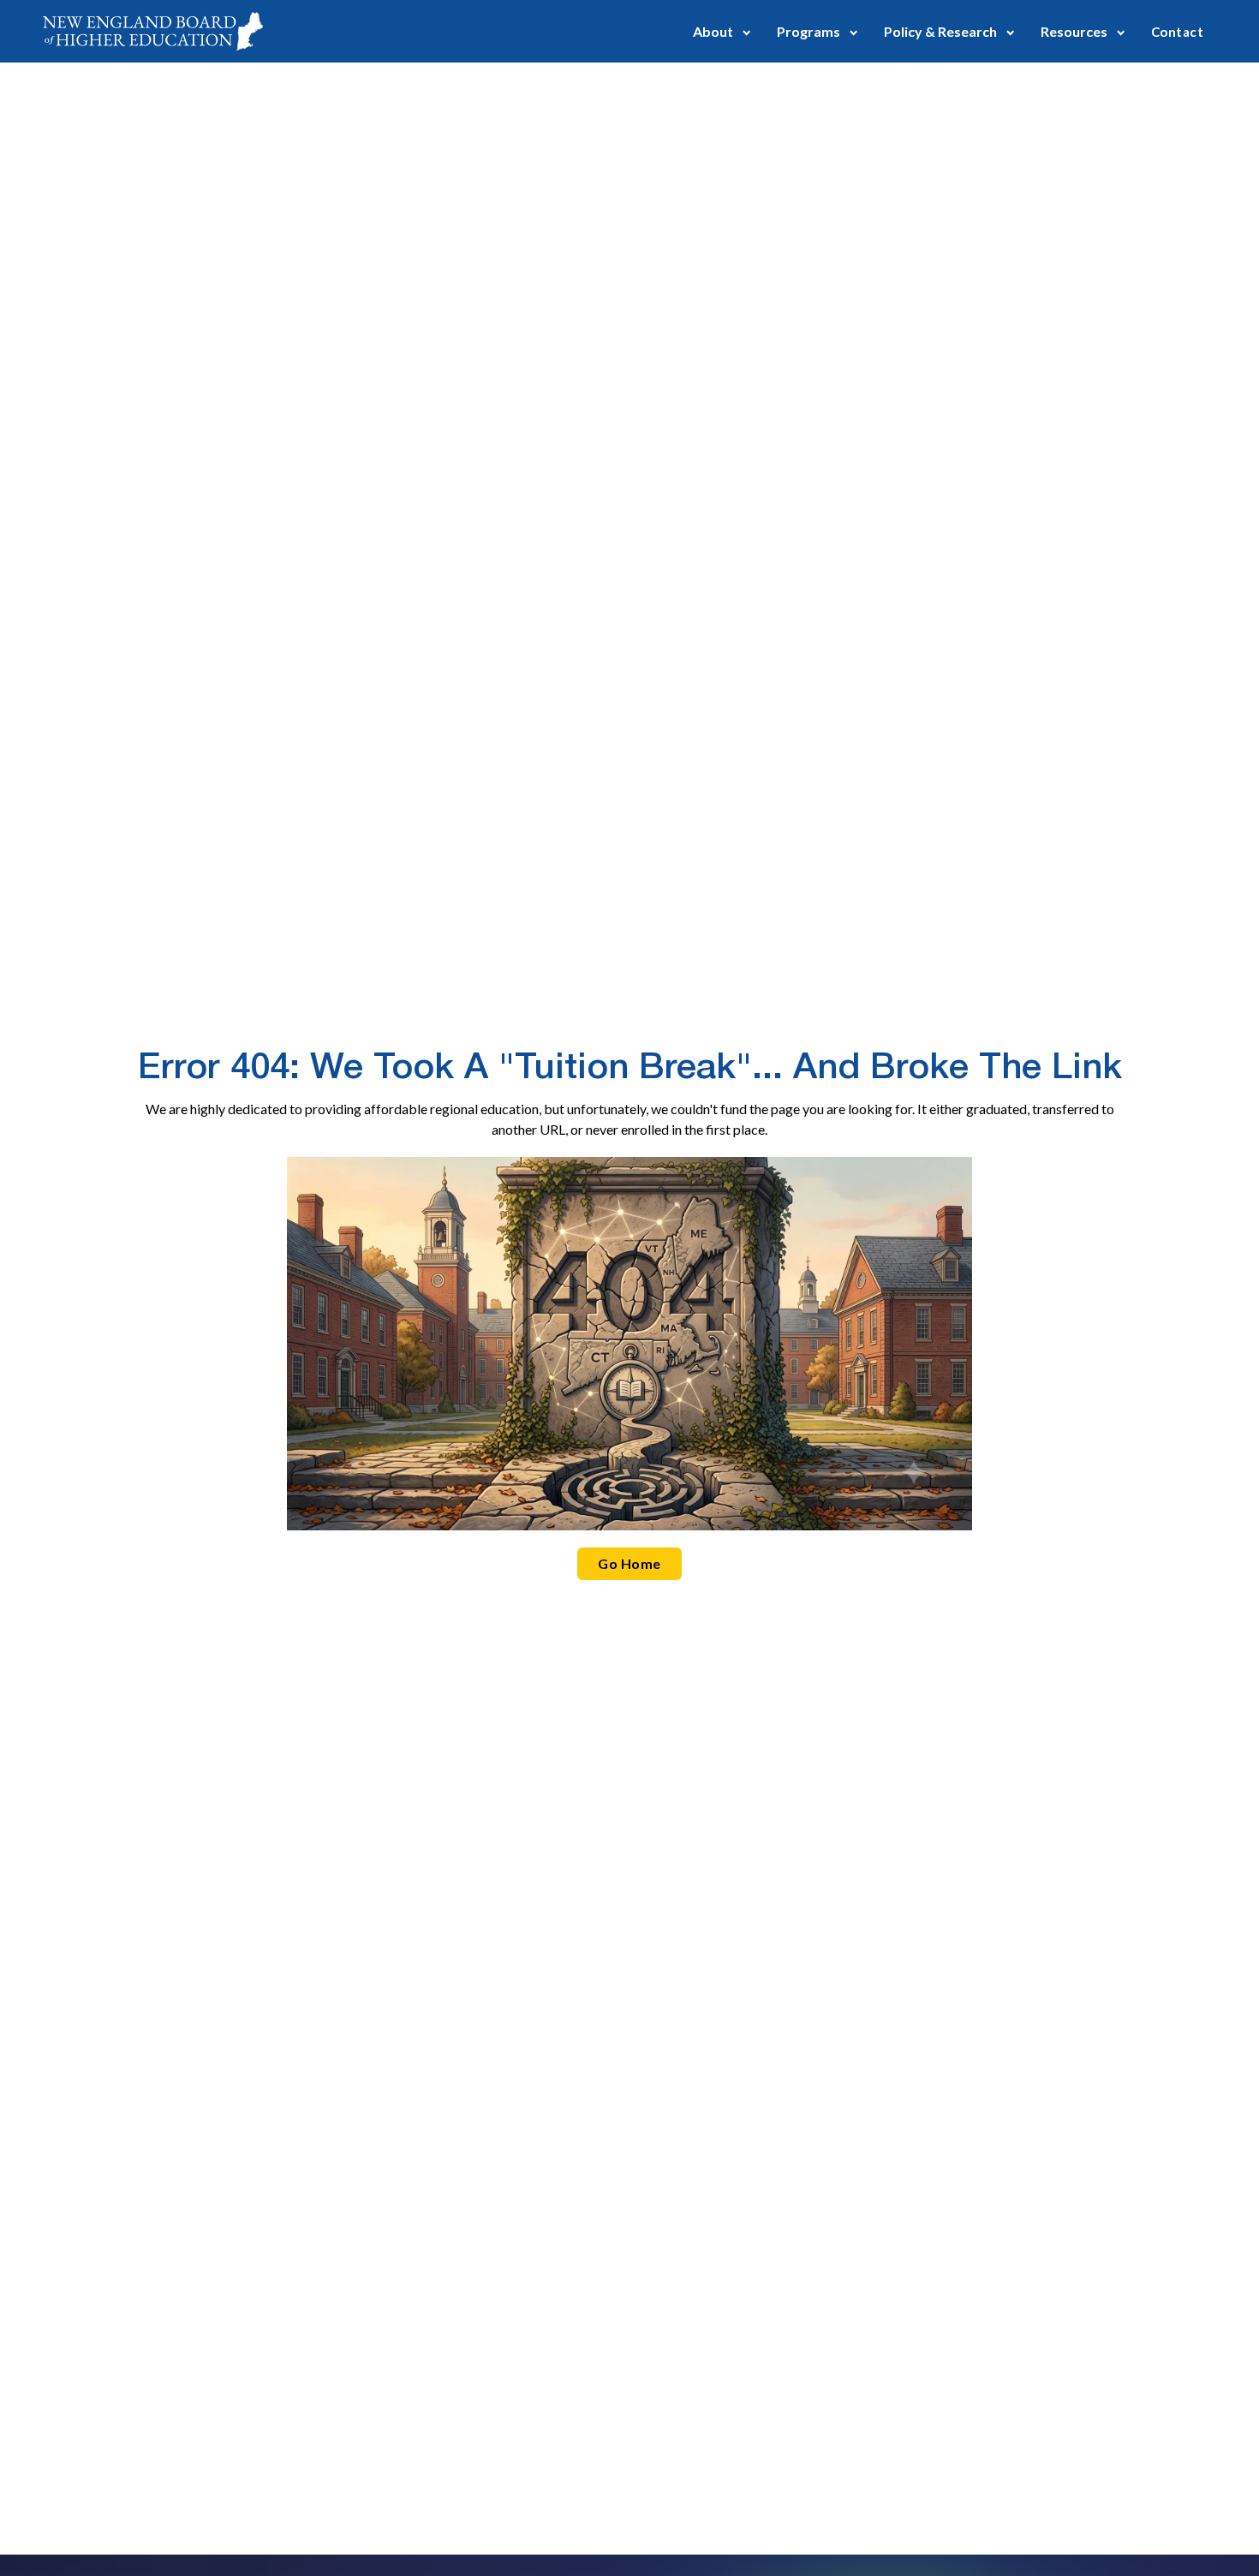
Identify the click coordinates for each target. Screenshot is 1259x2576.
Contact (1177, 32)
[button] (722, 31)
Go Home (629, 1563)
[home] (153, 31)
